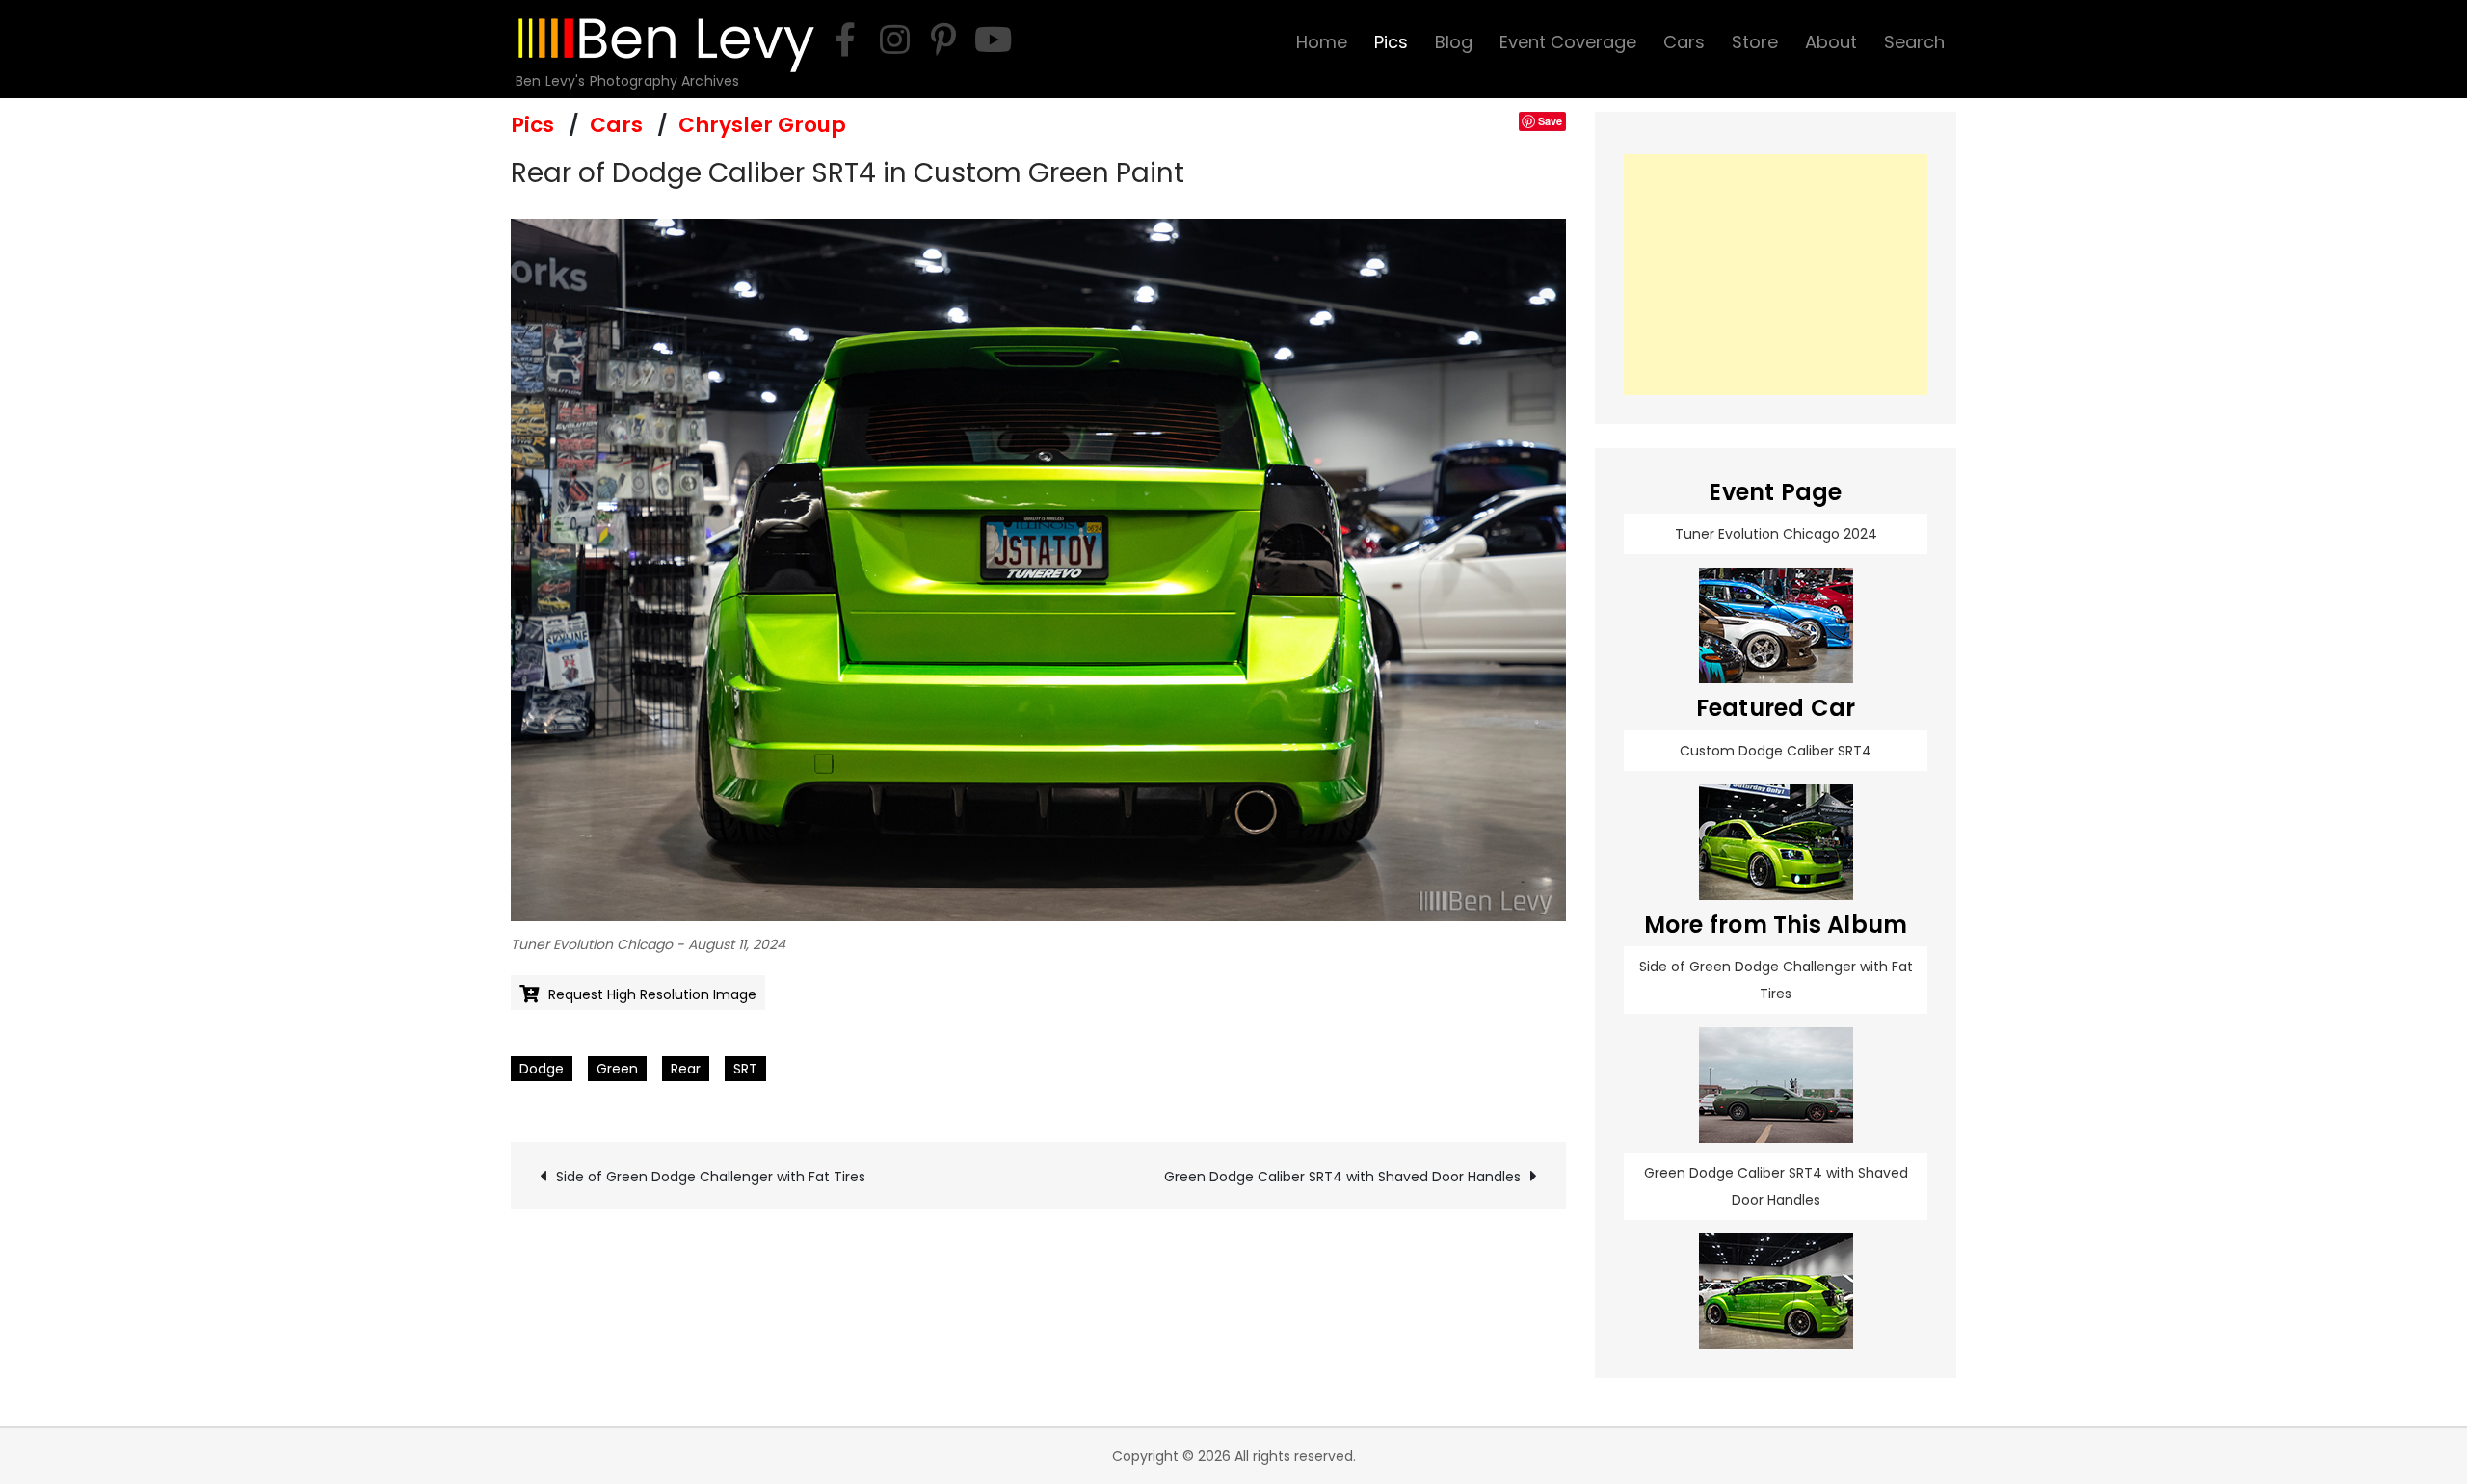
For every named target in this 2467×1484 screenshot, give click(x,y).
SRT (745, 1069)
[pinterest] (943, 40)
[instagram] (894, 40)
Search (1914, 42)
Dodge (542, 1069)
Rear (686, 1069)
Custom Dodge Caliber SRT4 (1776, 751)
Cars (1684, 42)
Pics (1391, 42)
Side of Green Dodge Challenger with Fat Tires (711, 1177)
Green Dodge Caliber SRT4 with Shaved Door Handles (1342, 1177)
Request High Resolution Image (652, 994)
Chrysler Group (762, 125)
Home (1322, 42)
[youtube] (993, 40)
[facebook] (845, 40)
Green (617, 1069)
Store (1755, 42)
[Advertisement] (1776, 275)
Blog (1454, 42)
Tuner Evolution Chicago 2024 (1776, 534)
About (1831, 42)
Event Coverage (1568, 42)
